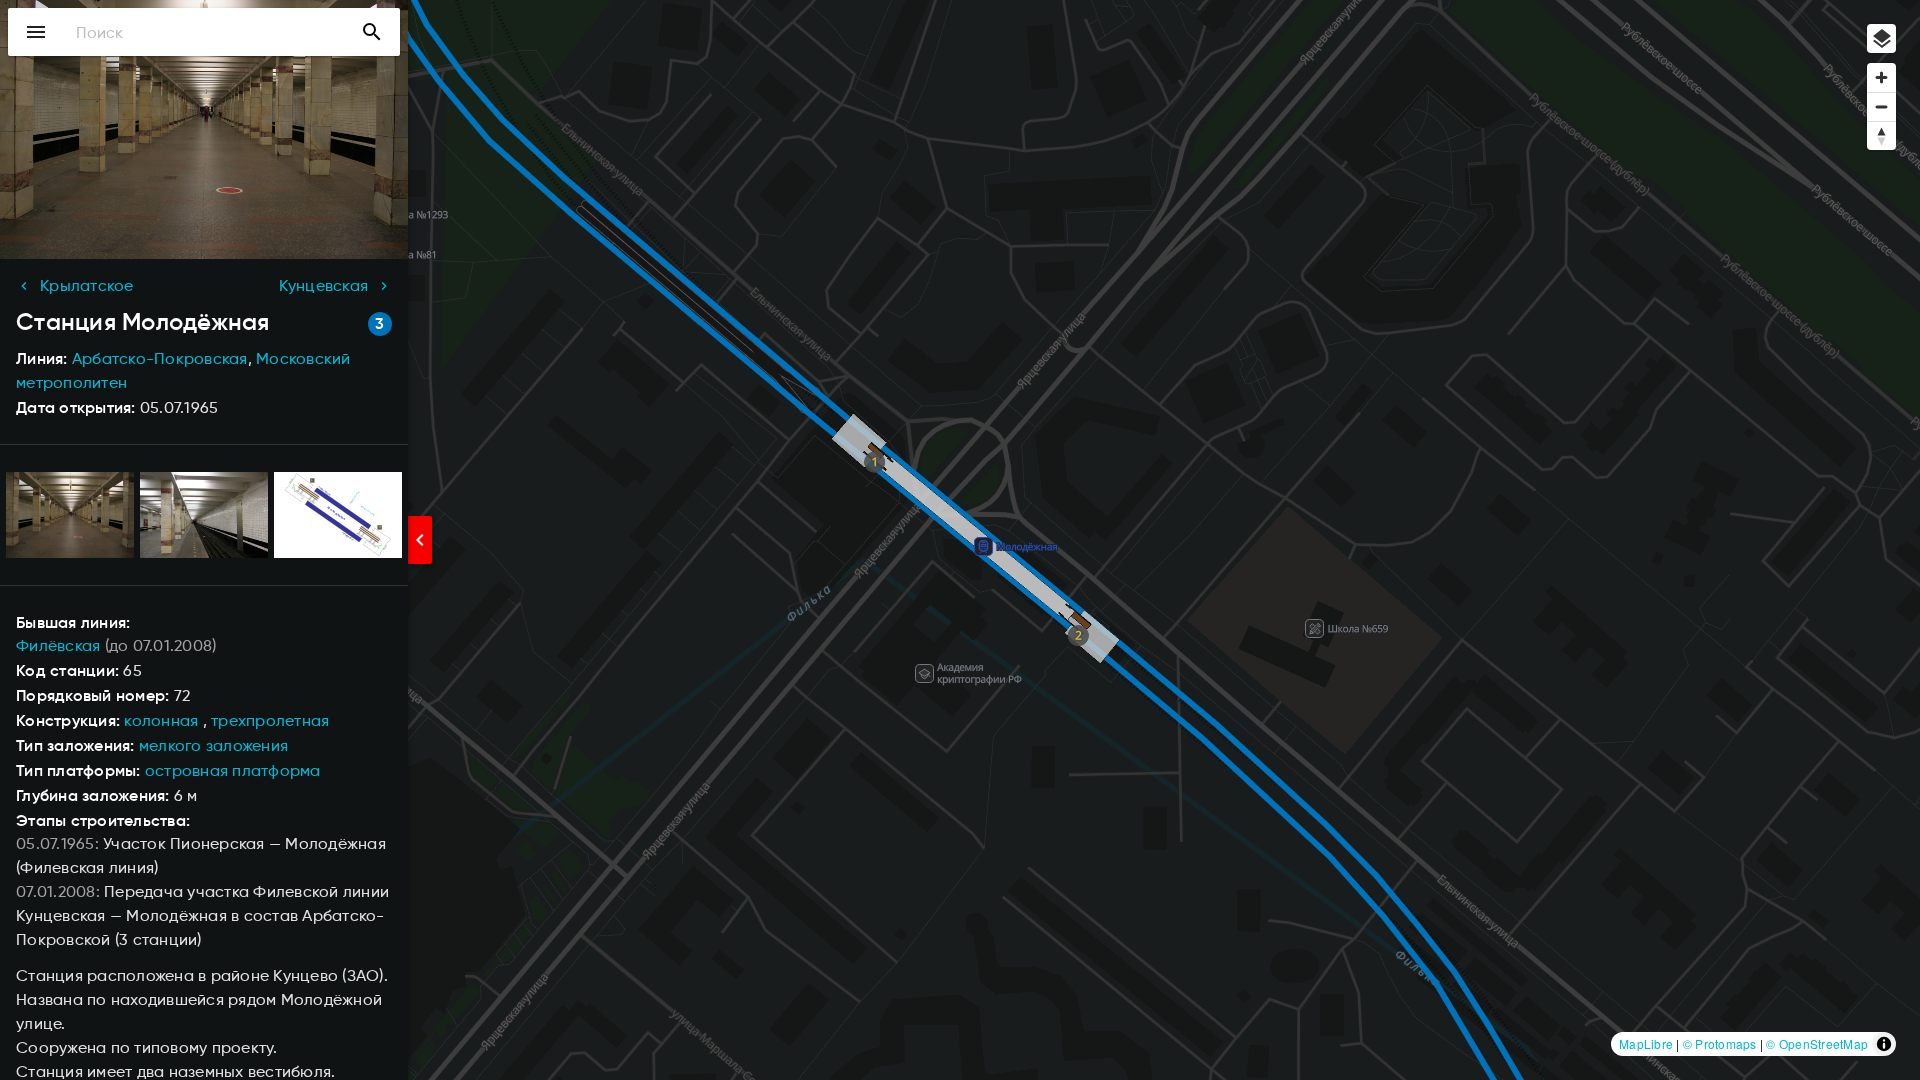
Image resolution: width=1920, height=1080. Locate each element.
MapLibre (1646, 1043)
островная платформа (233, 770)
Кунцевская (324, 285)
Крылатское (87, 285)
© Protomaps (1720, 1043)
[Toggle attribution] (1884, 1044)
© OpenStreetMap (1817, 1043)
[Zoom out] (1881, 106)
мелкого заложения (213, 745)
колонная (161, 720)
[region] (960, 540)
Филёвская (58, 645)
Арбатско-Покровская (160, 358)
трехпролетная (270, 720)
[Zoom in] (1881, 77)
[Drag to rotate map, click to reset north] (1881, 135)
